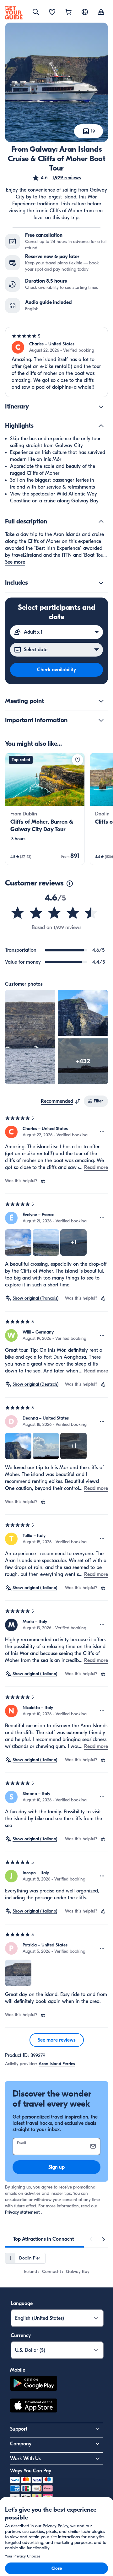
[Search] (36, 12)
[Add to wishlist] (78, 760)
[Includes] (101, 583)
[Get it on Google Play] (34, 2384)
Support (19, 2429)
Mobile (18, 2370)
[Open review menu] (102, 1132)
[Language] (85, 12)
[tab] (43, 2239)
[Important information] (101, 720)
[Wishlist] (52, 13)
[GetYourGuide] (14, 13)
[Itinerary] (101, 407)
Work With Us (25, 2459)
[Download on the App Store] (34, 2406)
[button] (56, 178)
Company (21, 2444)
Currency (21, 2335)
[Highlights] (101, 426)
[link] (45, 809)
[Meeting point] (101, 701)
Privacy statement (22, 2212)
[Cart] (68, 13)
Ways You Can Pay (31, 2471)
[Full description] (101, 522)
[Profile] (101, 13)
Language (22, 2303)
